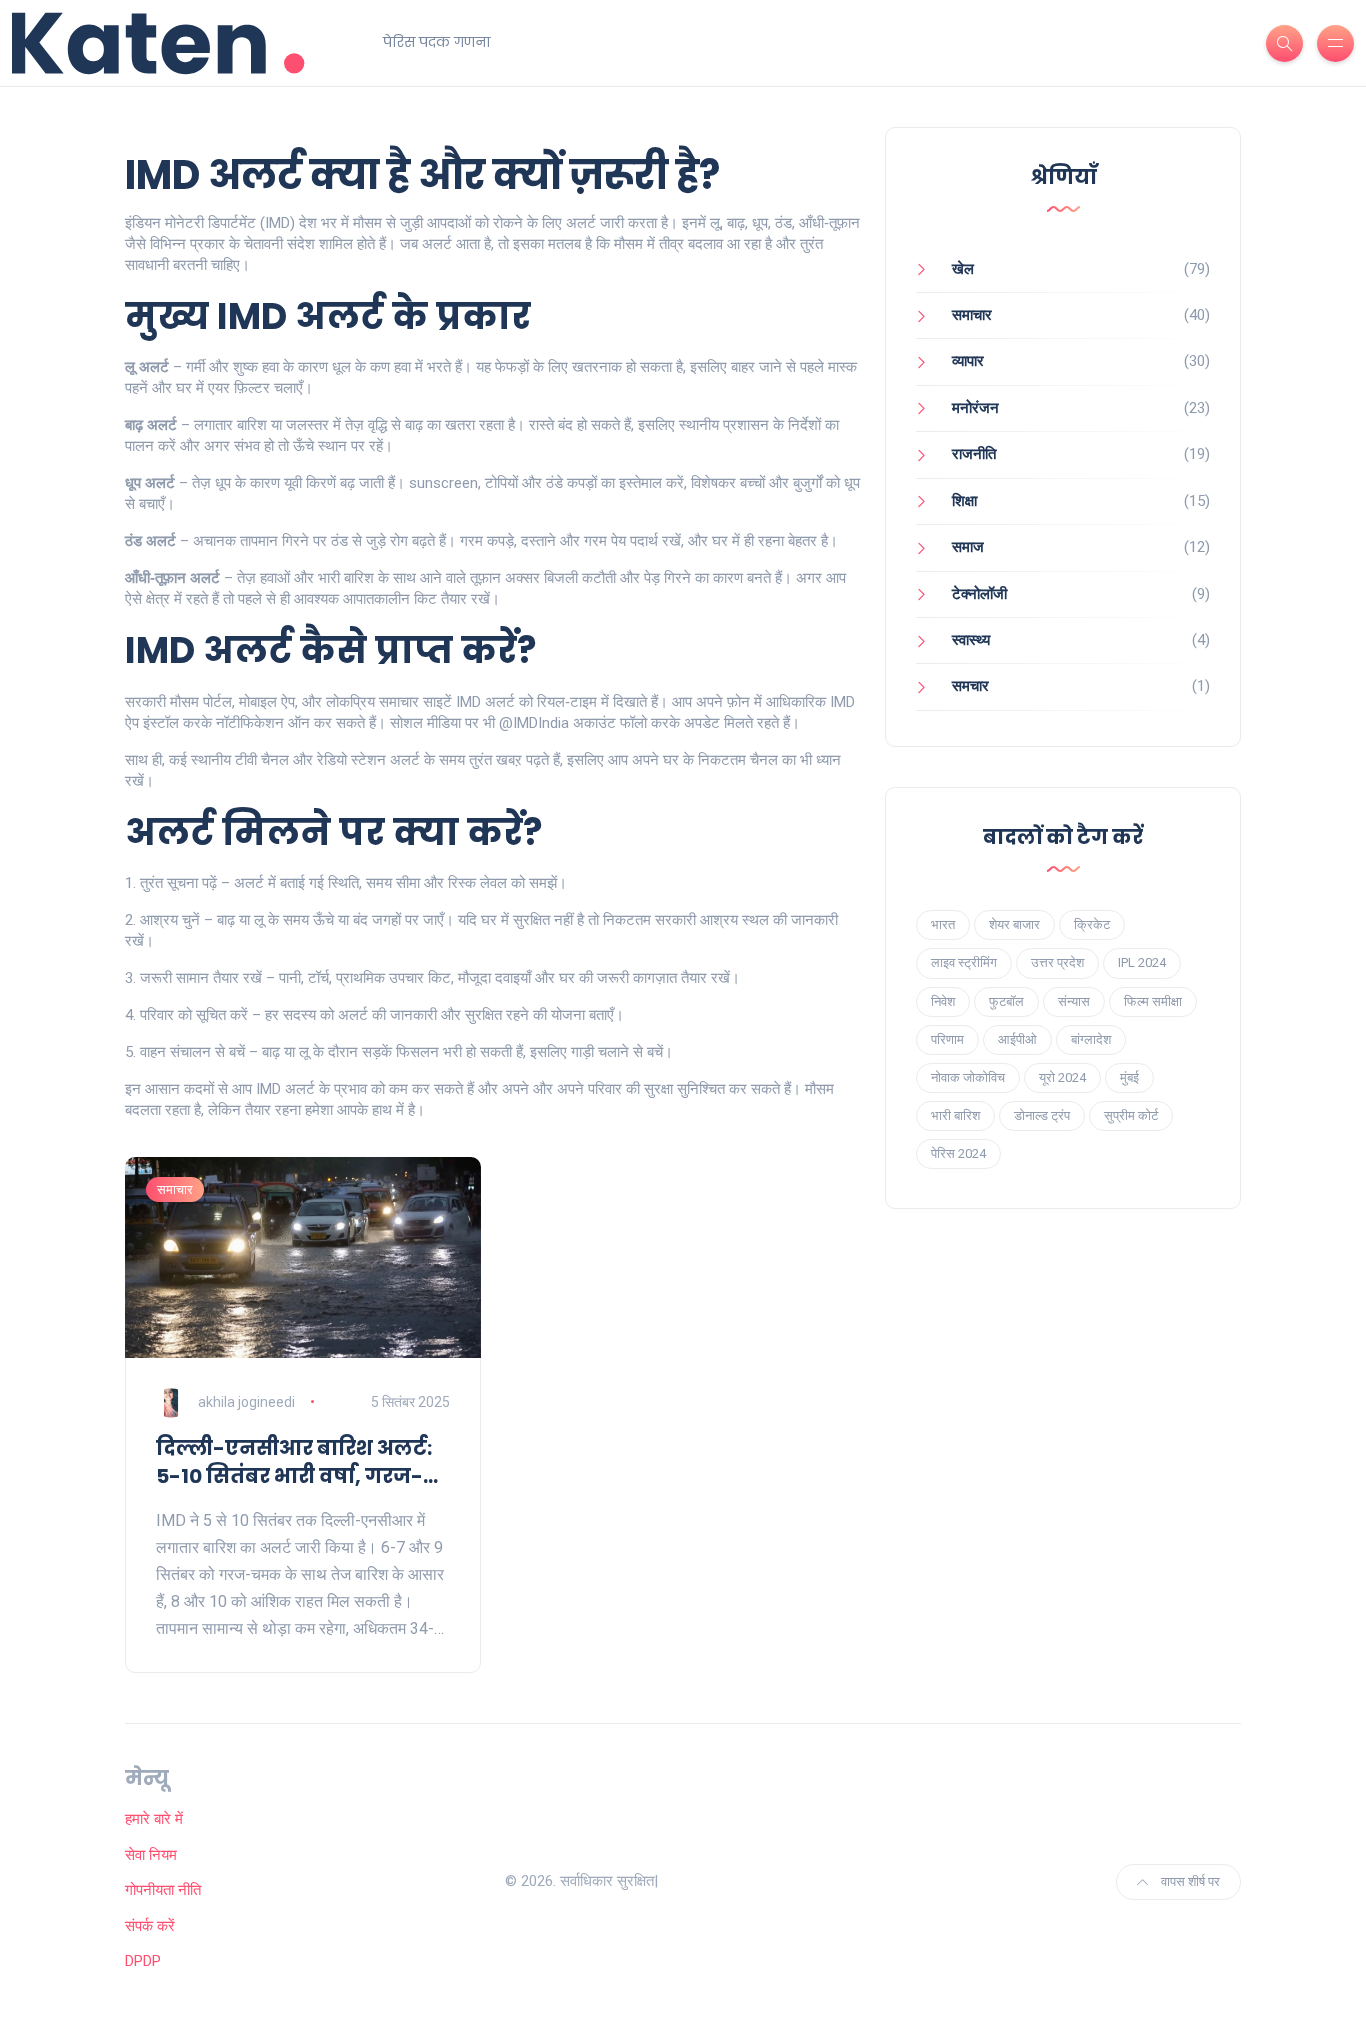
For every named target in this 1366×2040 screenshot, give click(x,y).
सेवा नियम (151, 1855)
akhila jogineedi (246, 1402)
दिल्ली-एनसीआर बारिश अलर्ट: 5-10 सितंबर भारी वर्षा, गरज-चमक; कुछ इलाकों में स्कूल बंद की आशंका (294, 1462)
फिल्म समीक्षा (1153, 1001)
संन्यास (1074, 1001)
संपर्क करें (150, 1926)
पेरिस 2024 (958, 1153)
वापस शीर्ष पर (1189, 1881)
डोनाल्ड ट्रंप (1042, 1115)
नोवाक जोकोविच (968, 1077)
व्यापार (968, 361)
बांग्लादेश (1091, 1039)
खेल (963, 269)
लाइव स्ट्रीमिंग (964, 962)
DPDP (143, 1961)
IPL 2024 (1142, 962)
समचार (970, 686)
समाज (968, 547)
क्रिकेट (1092, 924)
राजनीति (974, 454)
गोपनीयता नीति (163, 1890)
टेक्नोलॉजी (979, 594)
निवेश (943, 1001)
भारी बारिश (955, 1115)
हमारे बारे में (154, 1819)
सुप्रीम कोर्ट (1131, 1115)
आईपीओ (1017, 1039)
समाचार (175, 1189)
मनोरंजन (975, 408)
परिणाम (947, 1039)
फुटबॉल (1006, 1001)
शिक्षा (964, 501)
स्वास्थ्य (971, 640)
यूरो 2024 (1062, 1077)
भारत (943, 924)
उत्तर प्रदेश (1057, 962)
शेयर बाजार (1014, 924)
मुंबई (1129, 1077)
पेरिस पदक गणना (436, 42)
